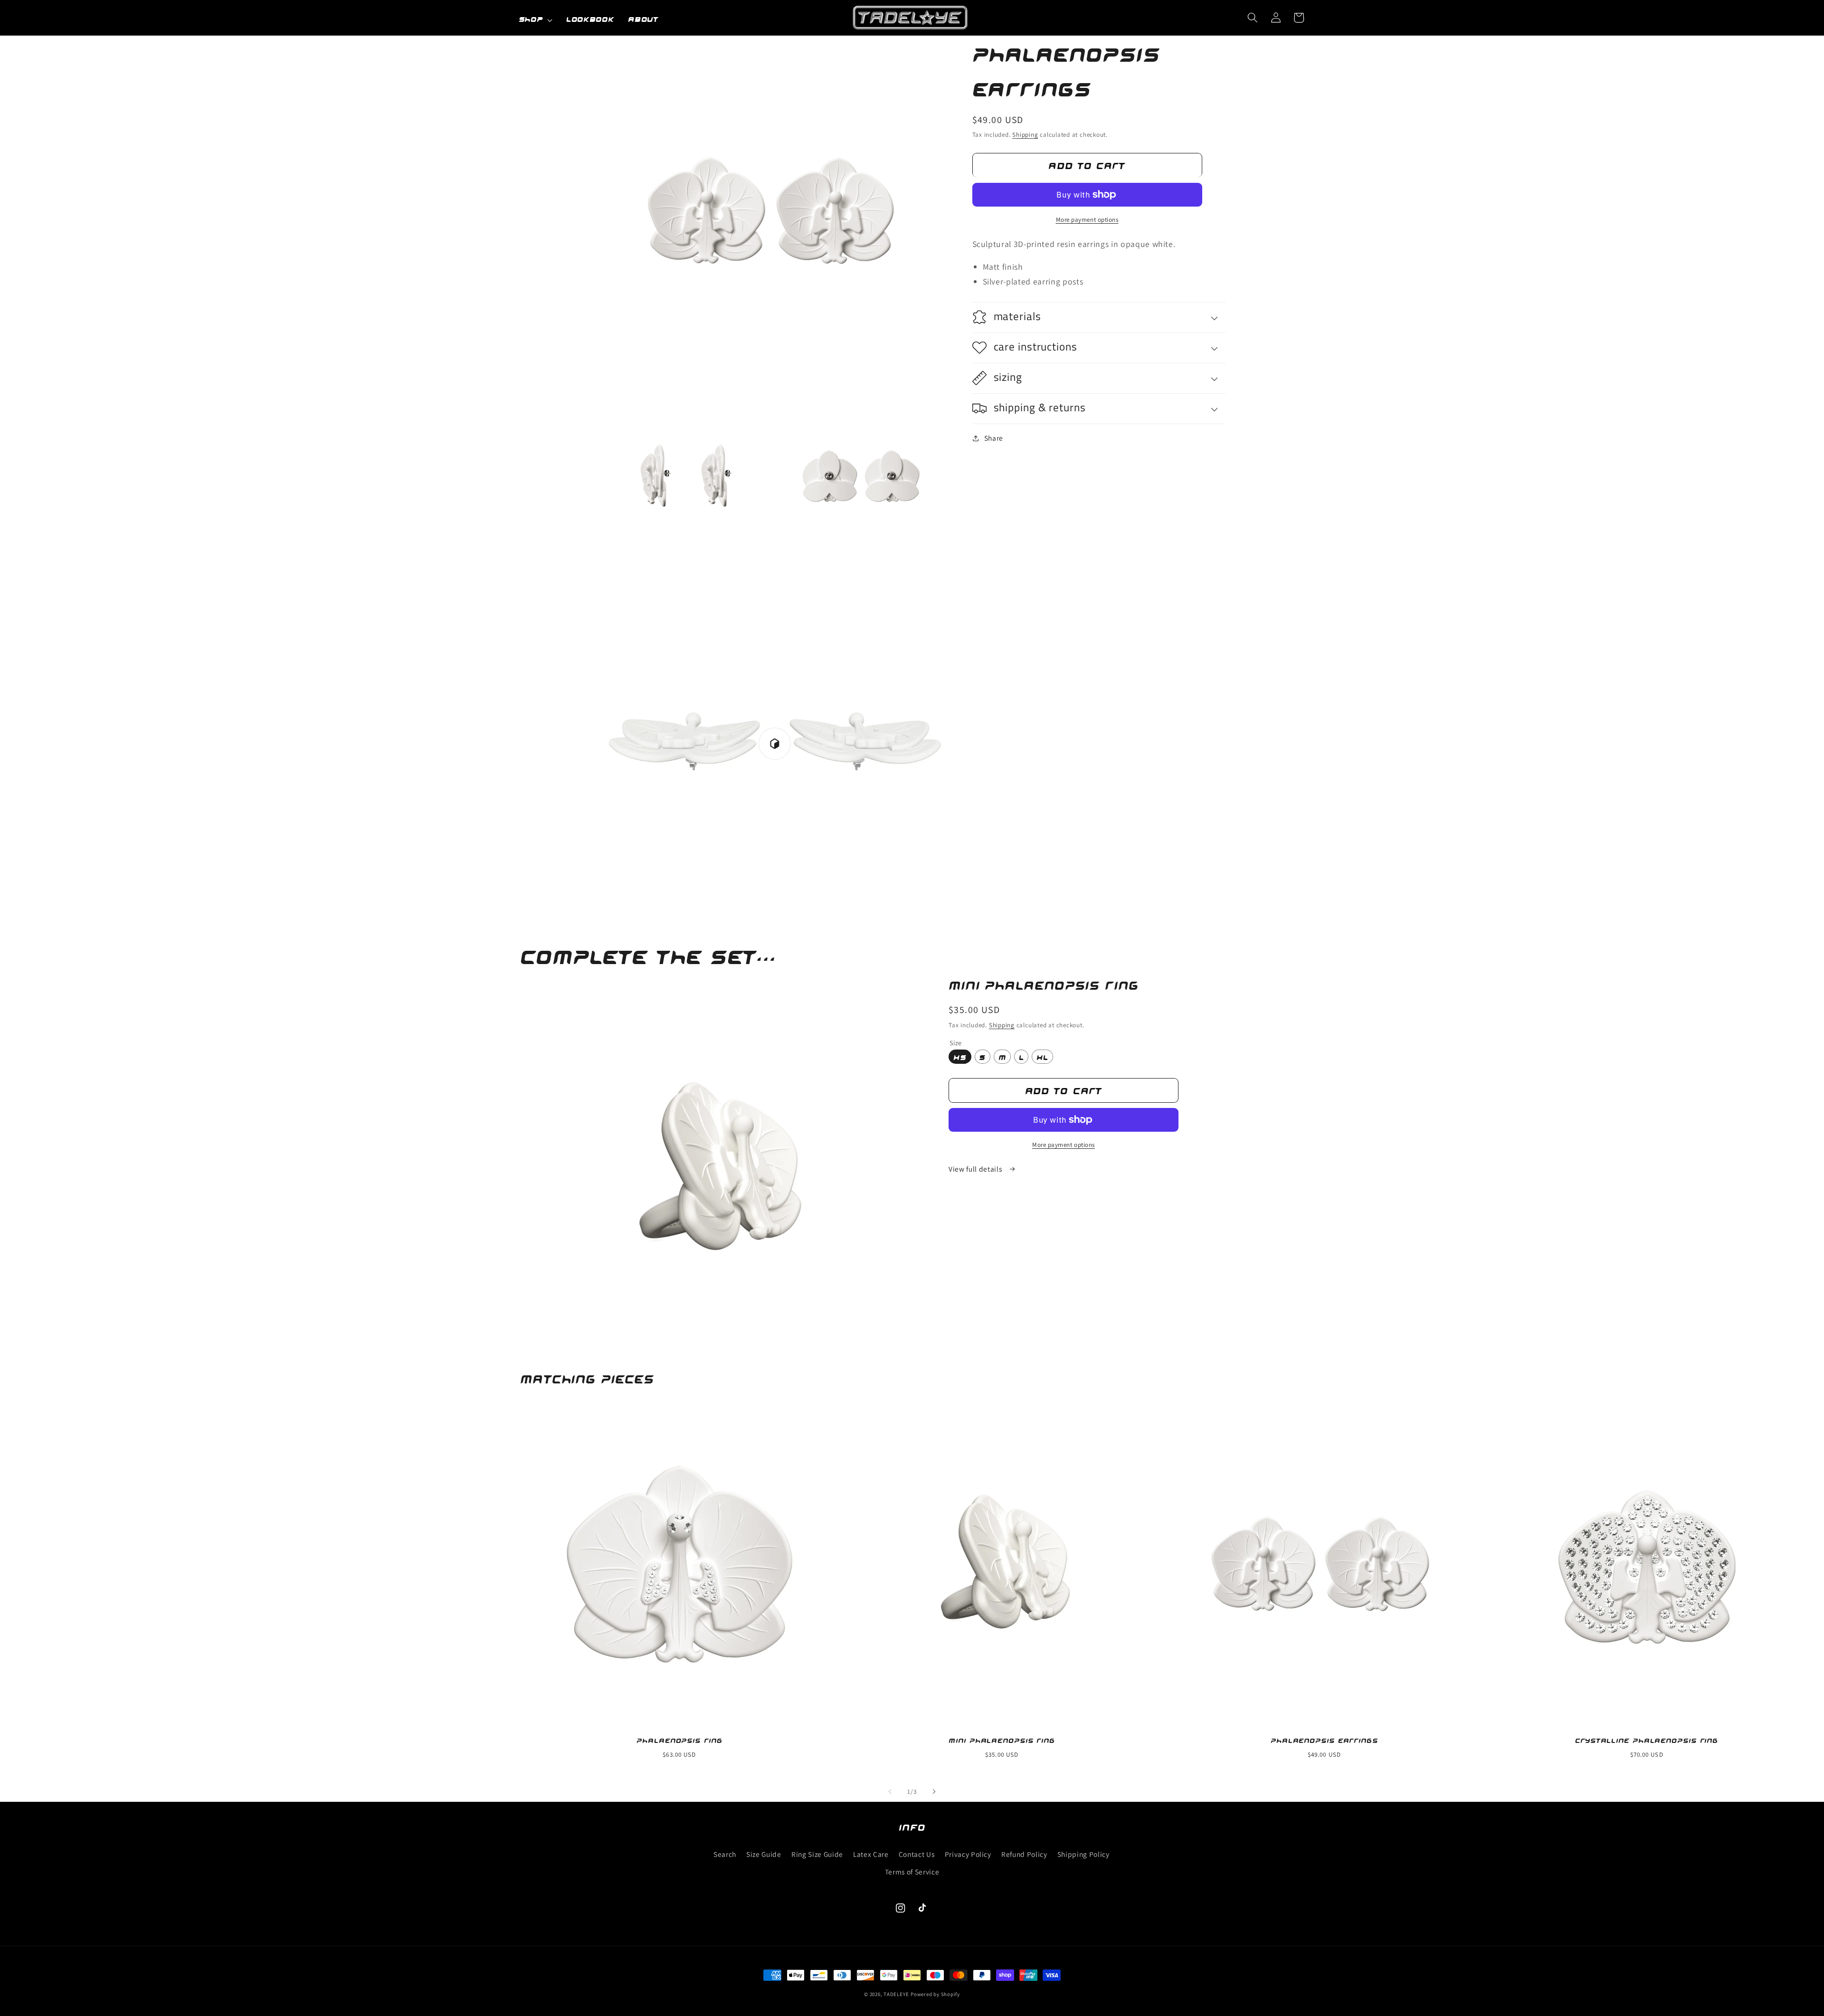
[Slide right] (934, 1791)
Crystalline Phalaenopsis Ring (1647, 1740)
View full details (976, 1169)
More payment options (1087, 220)
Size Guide (764, 1854)
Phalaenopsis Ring (679, 1740)
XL (1042, 1057)
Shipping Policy (1083, 1854)
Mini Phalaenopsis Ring (1002, 1740)
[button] (535, 20)
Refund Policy (1024, 1854)
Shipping (1025, 135)
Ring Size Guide (817, 1854)
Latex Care (871, 1854)
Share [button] (994, 438)
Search (725, 1854)
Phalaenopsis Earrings (1324, 1740)
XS (960, 1057)
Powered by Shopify (935, 1994)
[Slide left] (890, 1791)
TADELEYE (896, 1994)
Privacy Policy (968, 1854)
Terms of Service (912, 1872)
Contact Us (917, 1854)
